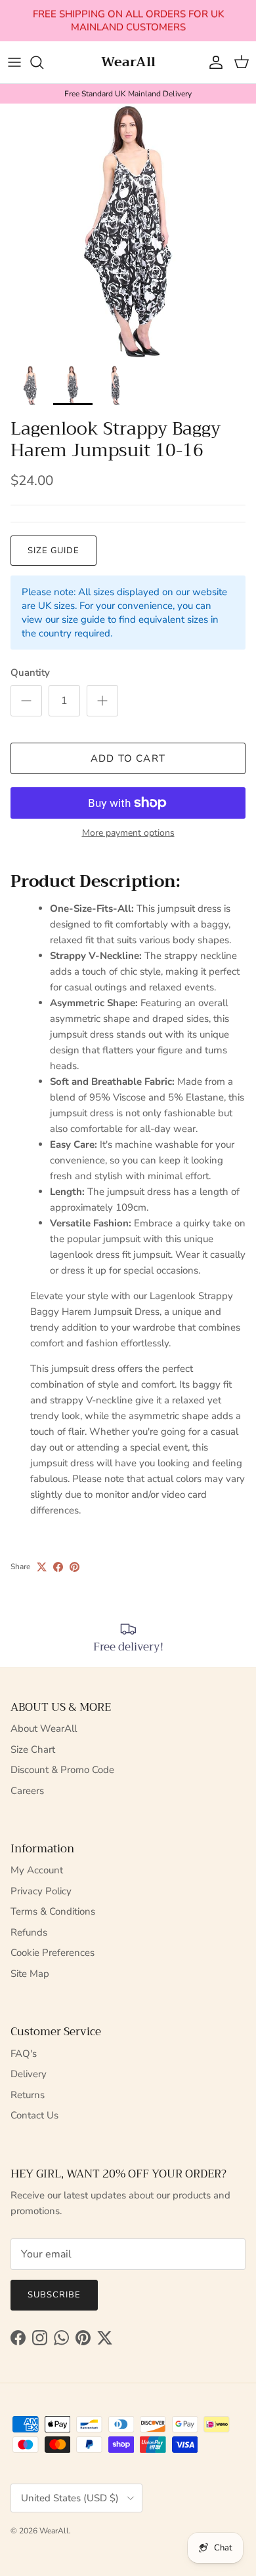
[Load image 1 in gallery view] (128, 231)
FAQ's (24, 2054)
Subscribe (54, 2295)
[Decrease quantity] (26, 701)
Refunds (29, 1932)
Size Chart (33, 1749)
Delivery (29, 2074)
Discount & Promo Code (62, 1770)
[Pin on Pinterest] (75, 1567)
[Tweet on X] (42, 1567)
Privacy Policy (41, 1891)
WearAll (54, 2531)
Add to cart (128, 758)
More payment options (128, 833)
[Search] (43, 62)
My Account (37, 1870)
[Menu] (14, 62)
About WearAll (44, 1728)
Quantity (30, 673)
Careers (27, 1791)
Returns (28, 2095)
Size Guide (53, 551)
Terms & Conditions (53, 1911)
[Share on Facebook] (58, 1567)
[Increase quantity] (102, 701)
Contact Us (34, 2115)
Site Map (30, 1974)
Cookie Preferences (53, 1953)
